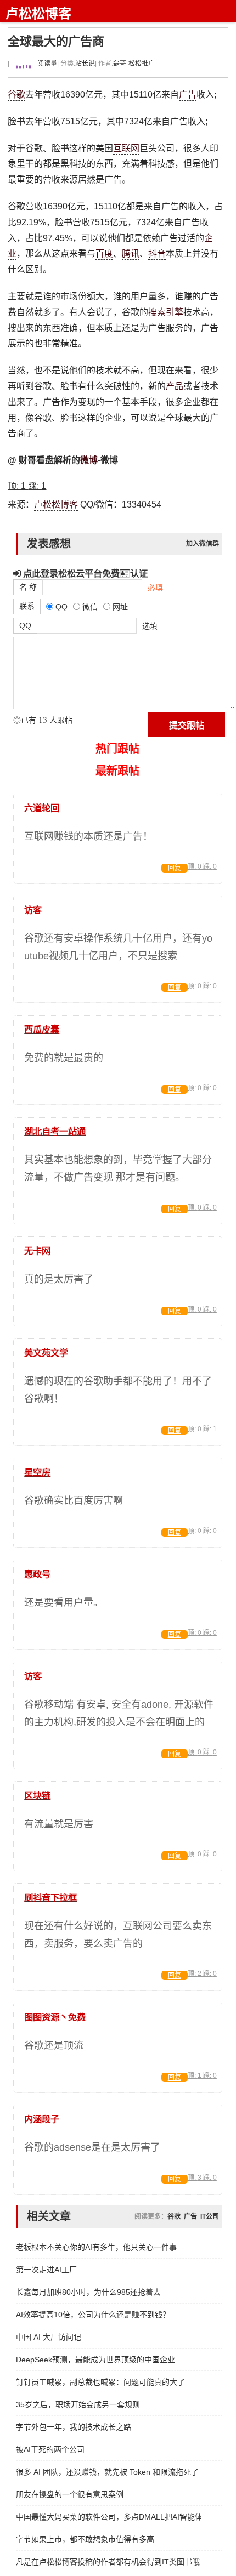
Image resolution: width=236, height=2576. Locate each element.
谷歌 (16, 95)
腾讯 (131, 253)
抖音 (157, 253)
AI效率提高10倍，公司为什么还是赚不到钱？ (93, 2315)
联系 (27, 606)
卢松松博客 (38, 13)
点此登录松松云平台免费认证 (84, 573)
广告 (188, 95)
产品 (175, 386)
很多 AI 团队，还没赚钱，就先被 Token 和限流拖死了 (107, 2472)
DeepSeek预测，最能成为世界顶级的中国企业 (95, 2360)
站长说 (85, 64)
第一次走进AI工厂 (46, 2270)
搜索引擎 (166, 312)
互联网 (126, 148)
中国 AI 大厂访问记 (49, 2337)
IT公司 (210, 2216)
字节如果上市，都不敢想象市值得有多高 (85, 2539)
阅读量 (46, 64)
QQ (25, 625)
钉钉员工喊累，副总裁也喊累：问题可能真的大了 (100, 2382)
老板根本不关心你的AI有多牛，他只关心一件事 (96, 2247)
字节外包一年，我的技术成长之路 (74, 2427)
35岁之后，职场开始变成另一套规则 (78, 2404)
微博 (89, 460)
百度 (104, 253)
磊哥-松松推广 (134, 64)
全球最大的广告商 (56, 41)
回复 (175, 868)
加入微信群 (203, 544)
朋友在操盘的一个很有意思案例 (70, 2494)
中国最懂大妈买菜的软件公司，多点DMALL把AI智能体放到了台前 (109, 2517)
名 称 (28, 587)
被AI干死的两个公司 (50, 2449)
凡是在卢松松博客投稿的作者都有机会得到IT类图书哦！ (109, 2562)
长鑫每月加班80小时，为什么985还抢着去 (88, 2292)
